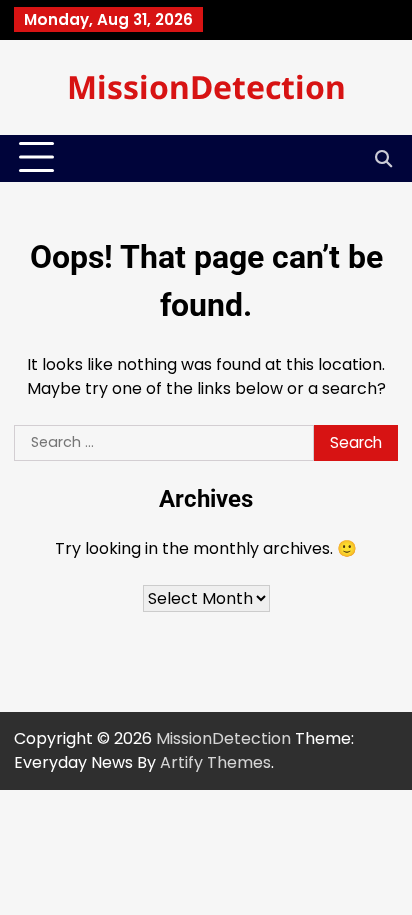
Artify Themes (215, 762)
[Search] (383, 158)
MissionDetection (206, 86)
